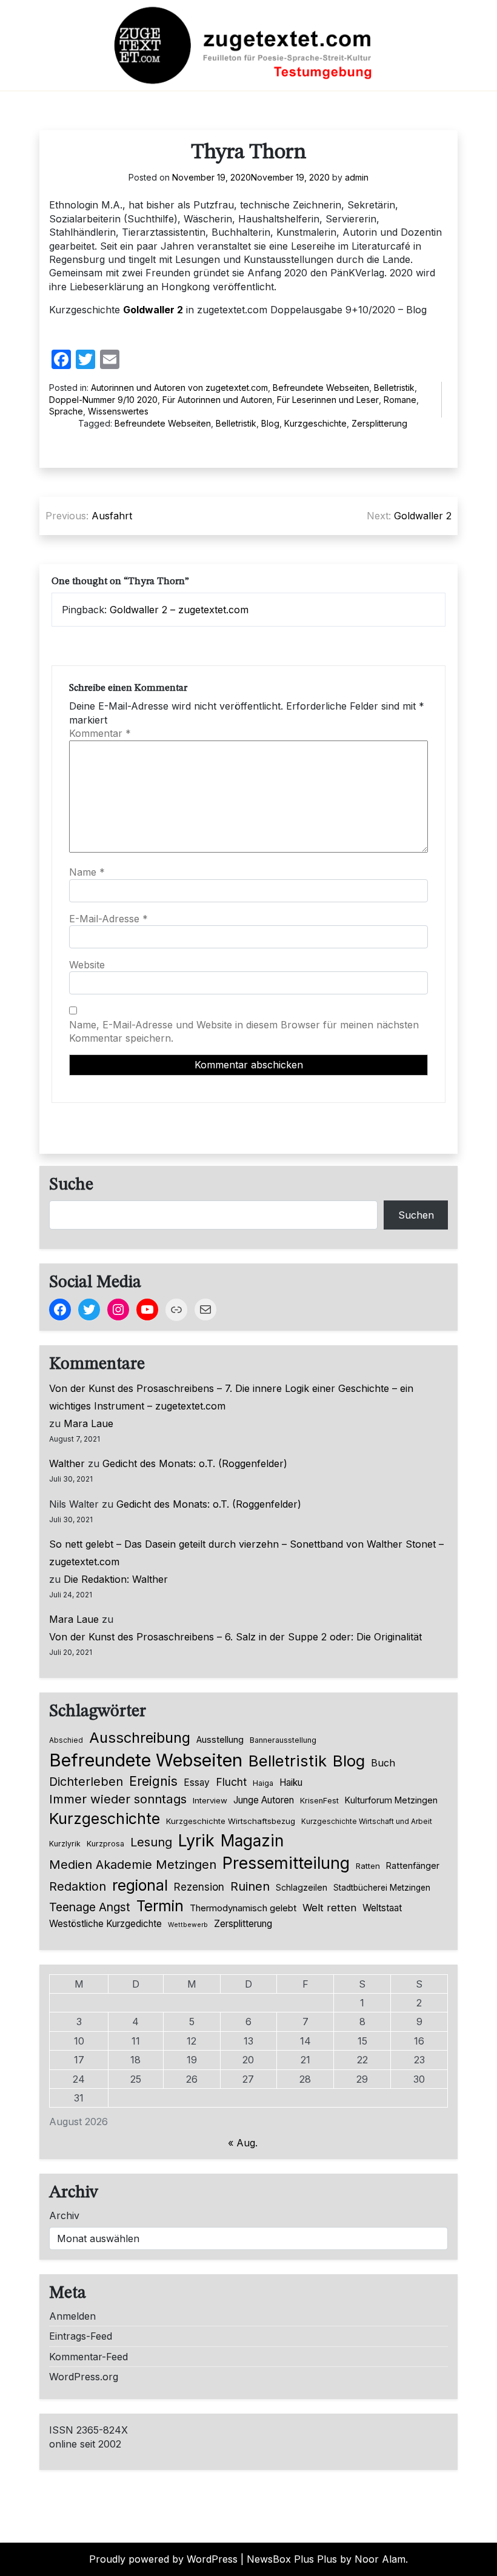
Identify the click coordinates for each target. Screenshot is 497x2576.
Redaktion (78, 1886)
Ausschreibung (140, 1738)
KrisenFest (319, 1801)
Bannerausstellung (283, 1740)
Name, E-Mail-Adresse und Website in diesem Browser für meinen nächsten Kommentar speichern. (244, 1031)
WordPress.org (84, 2377)
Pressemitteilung (286, 1863)
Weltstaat (382, 1908)
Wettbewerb (188, 1925)
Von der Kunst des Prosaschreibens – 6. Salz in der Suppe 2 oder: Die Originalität (235, 1637)
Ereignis (153, 1781)
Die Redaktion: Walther (116, 1579)
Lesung (151, 1842)
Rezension (199, 1887)
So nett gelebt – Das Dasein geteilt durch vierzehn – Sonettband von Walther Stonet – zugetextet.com (246, 1553)
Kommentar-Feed (88, 2357)
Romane (400, 400)
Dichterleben (86, 1782)
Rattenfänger (413, 1865)
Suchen (416, 1215)
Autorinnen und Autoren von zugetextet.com (179, 388)
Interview (210, 1800)
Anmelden (72, 2316)
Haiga (263, 1783)
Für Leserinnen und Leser (328, 400)
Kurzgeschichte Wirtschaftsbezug (231, 1821)
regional (140, 1885)
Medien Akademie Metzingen (133, 1865)
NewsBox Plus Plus (292, 2559)
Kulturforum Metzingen (391, 1800)
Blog (270, 423)
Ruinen (250, 1886)
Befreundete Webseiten (321, 388)
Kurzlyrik (65, 1844)
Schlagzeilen (302, 1887)
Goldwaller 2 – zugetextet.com (179, 610)
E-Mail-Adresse (108, 919)
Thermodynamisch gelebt (243, 1908)
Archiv (64, 2215)
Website (87, 965)
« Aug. (243, 2143)
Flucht (231, 1782)
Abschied (66, 1740)
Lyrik (196, 1840)
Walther (67, 1463)
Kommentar (100, 733)
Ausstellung (220, 1740)
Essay (197, 1782)
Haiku (291, 1782)
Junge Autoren (264, 1800)
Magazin (252, 1841)
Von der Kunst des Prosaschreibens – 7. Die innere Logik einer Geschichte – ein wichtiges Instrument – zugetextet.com (231, 1397)
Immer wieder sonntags (118, 1799)
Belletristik (394, 388)
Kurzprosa (105, 1844)
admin (357, 177)
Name (87, 872)
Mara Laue (88, 1423)
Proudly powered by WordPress (163, 2559)
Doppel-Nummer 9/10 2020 (103, 400)
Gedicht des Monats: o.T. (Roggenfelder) (195, 1463)
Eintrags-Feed (81, 2336)
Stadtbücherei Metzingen (382, 1888)
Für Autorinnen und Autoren (217, 400)
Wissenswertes (118, 411)
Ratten (368, 1866)
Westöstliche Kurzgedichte (105, 1924)
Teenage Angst (90, 1907)
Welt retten (329, 1908)
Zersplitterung (379, 423)
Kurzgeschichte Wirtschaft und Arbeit (367, 1822)
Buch (383, 1763)
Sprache (66, 411)
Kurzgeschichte (315, 423)
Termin (160, 1906)
